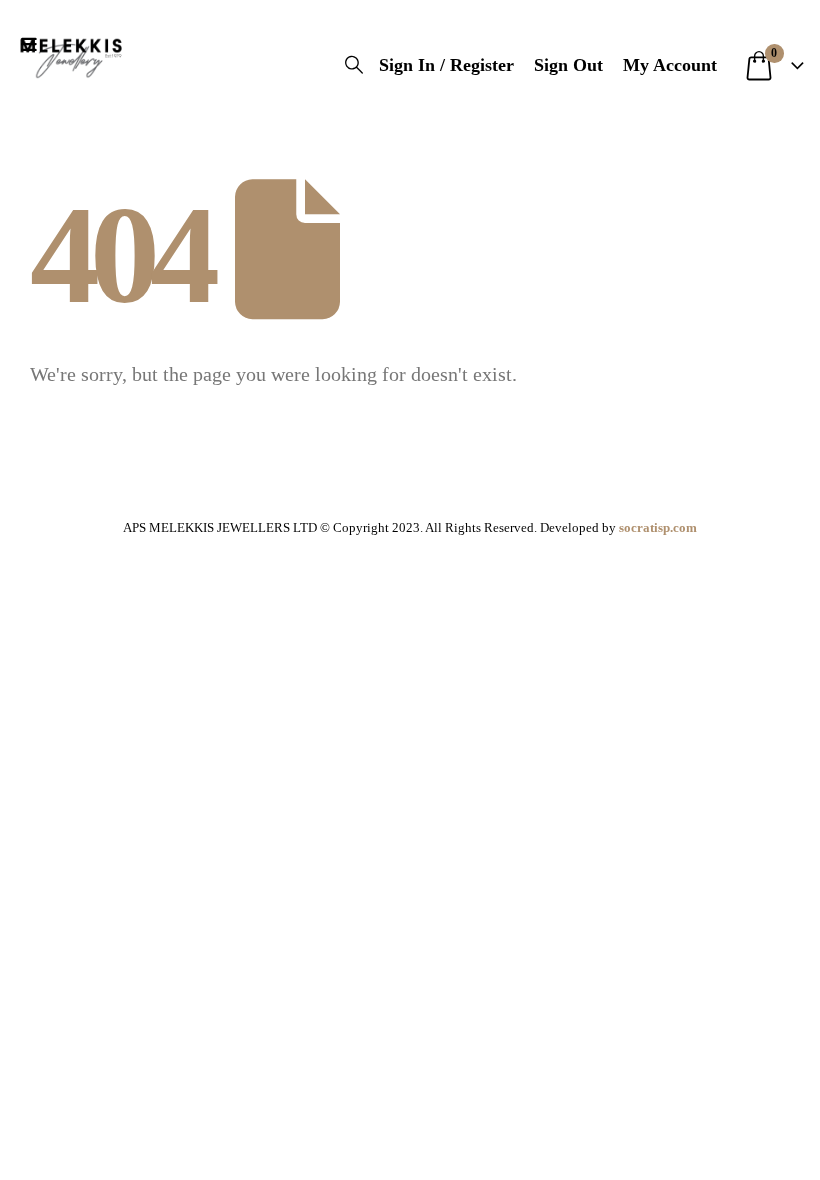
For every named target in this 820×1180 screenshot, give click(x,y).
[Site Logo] (71, 55)
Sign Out (568, 65)
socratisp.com (658, 527)
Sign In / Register (446, 65)
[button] (33, 45)
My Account (670, 65)
